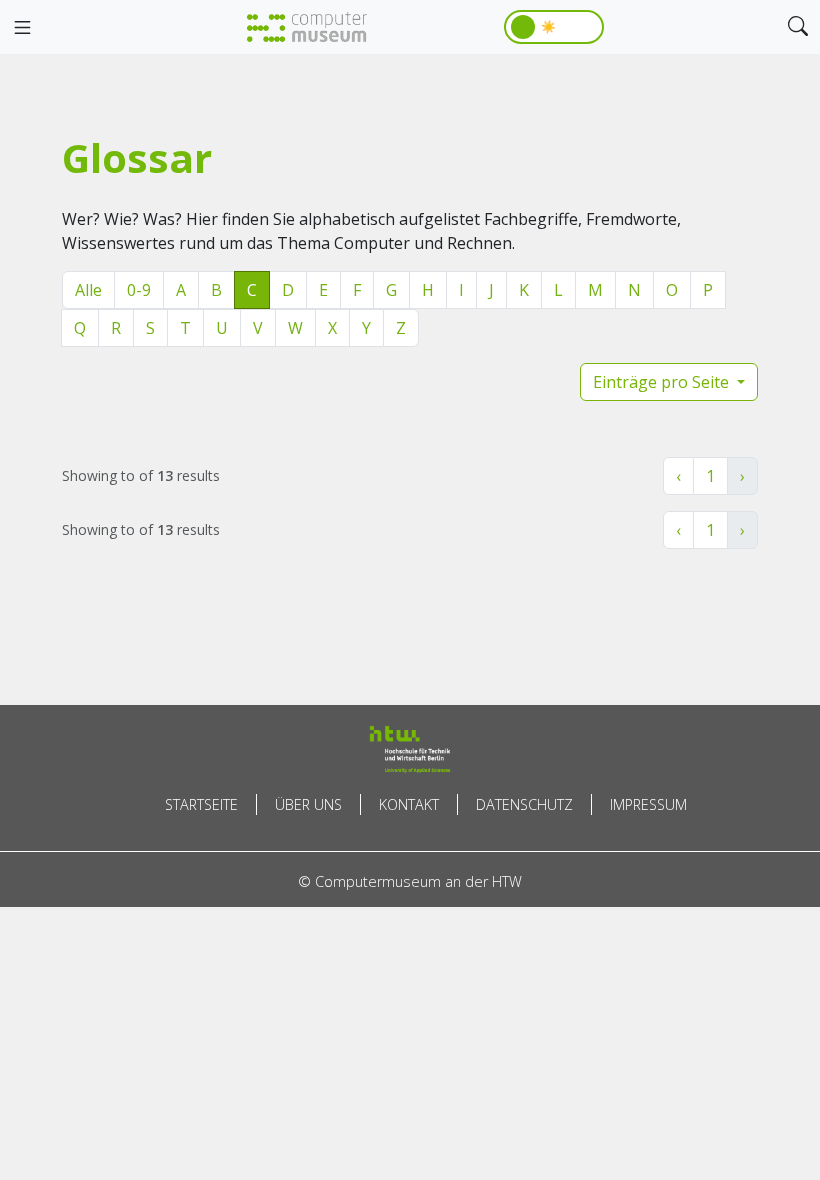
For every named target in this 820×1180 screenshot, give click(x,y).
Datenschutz (524, 804)
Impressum (648, 804)
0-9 (139, 290)
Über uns (308, 804)
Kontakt (409, 804)
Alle (88, 290)
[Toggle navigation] (22, 28)
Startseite (201, 804)
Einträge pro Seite (663, 382)
